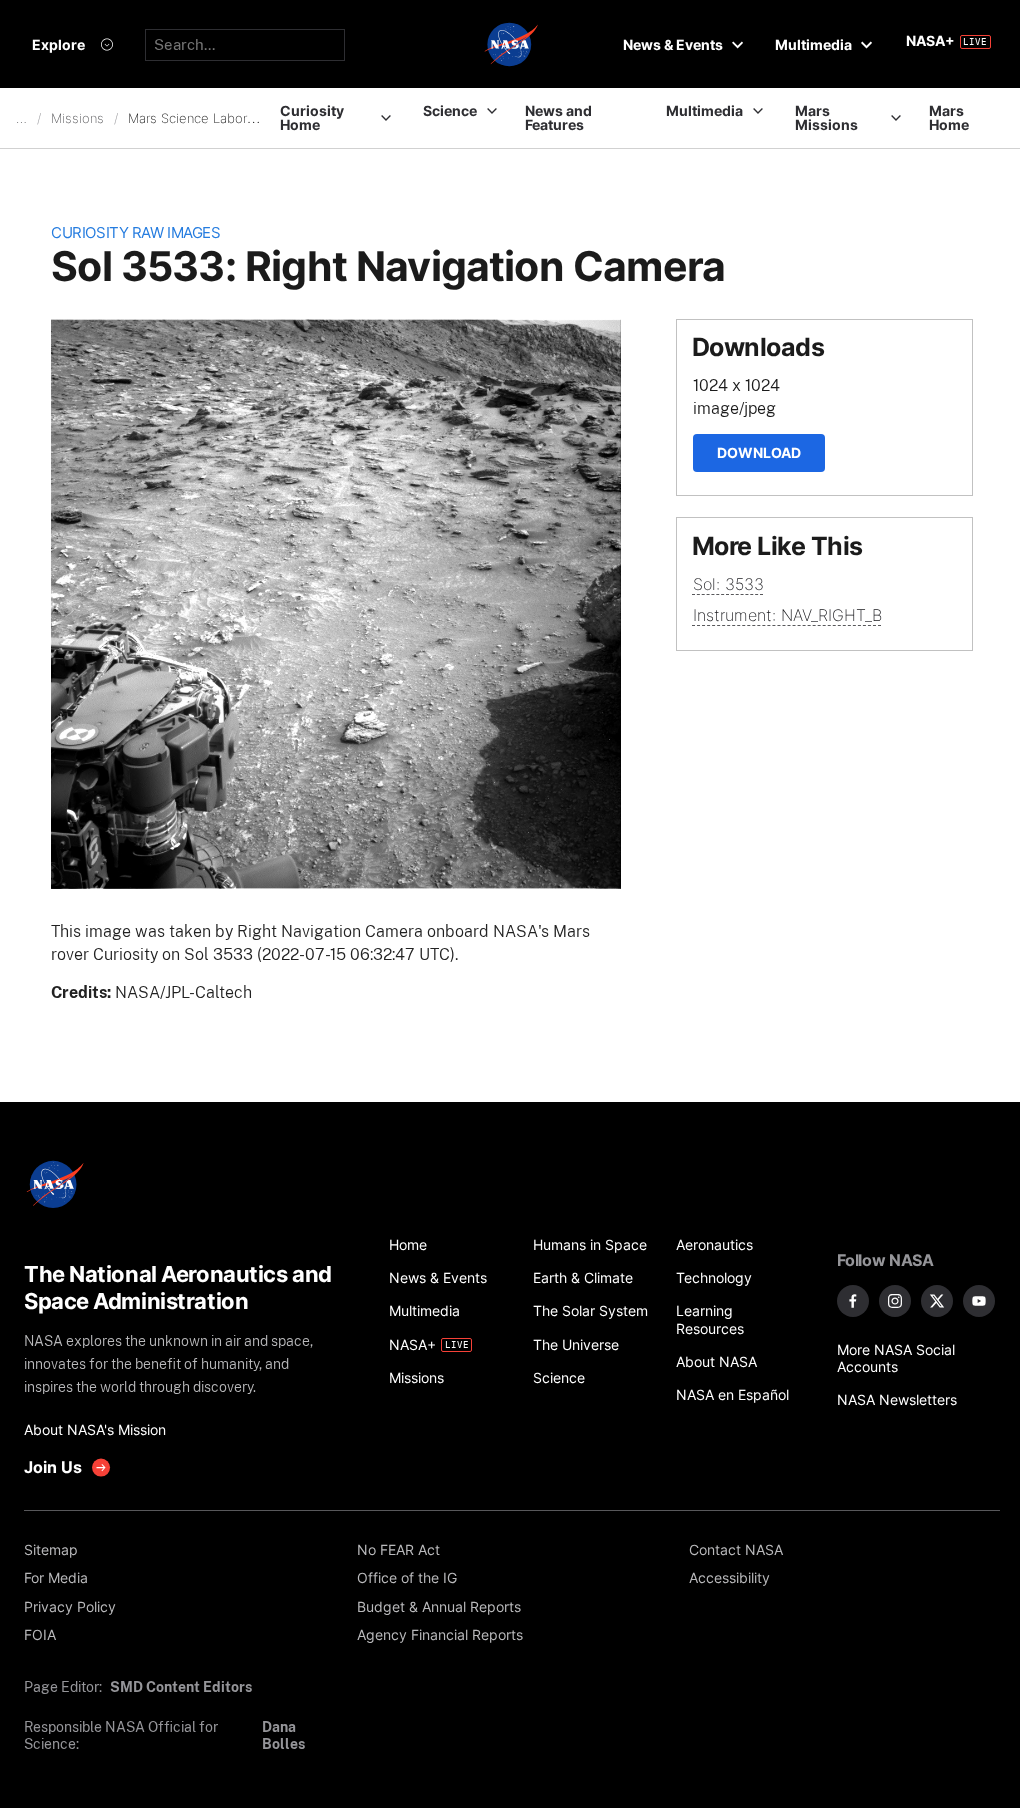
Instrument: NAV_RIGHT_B (787, 615)
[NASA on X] (937, 1301)
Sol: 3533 (728, 584)
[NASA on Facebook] (853, 1301)
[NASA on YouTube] (979, 1301)
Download (759, 452)
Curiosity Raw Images (135, 233)
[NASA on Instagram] (895, 1301)
